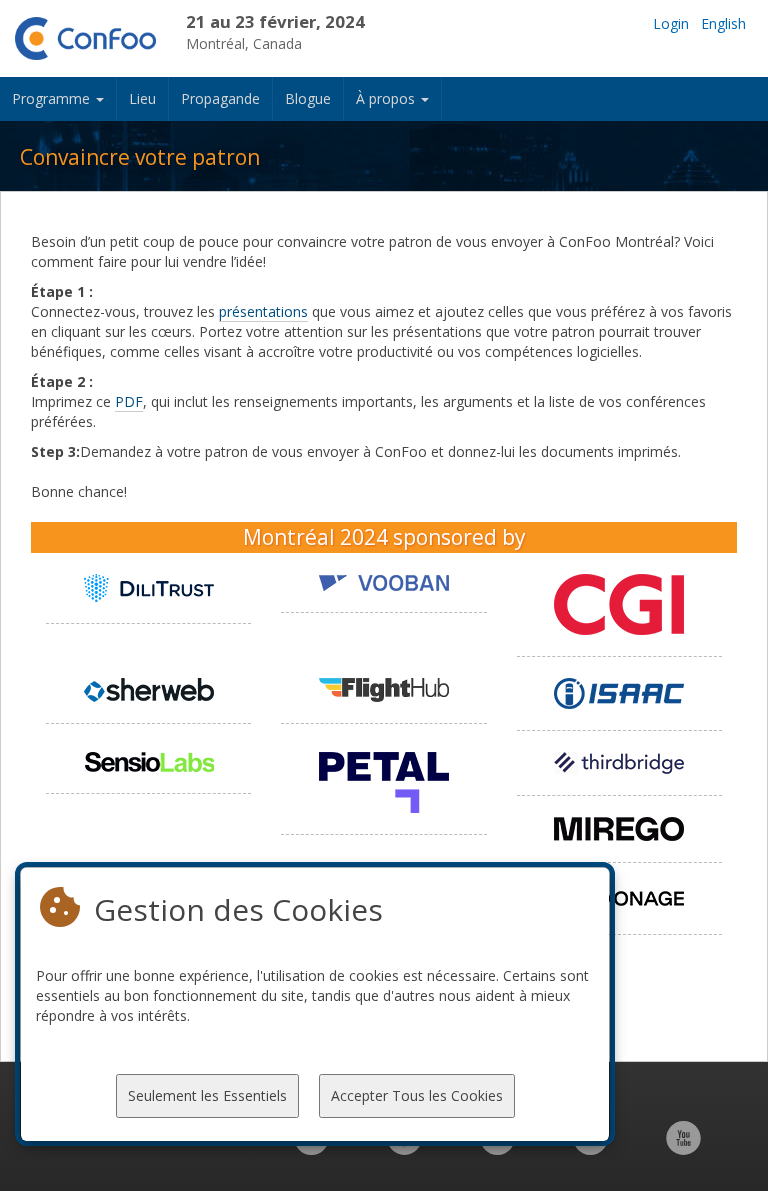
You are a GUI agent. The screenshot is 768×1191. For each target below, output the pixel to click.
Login (671, 23)
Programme (53, 98)
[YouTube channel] (683, 1148)
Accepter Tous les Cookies (417, 1095)
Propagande (220, 98)
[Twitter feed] (497, 1148)
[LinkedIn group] (311, 1148)
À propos (387, 98)
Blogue (308, 98)
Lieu (142, 98)
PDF (129, 401)
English (723, 23)
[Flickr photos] (590, 1148)
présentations (263, 311)
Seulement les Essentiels (207, 1095)
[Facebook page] (404, 1148)
